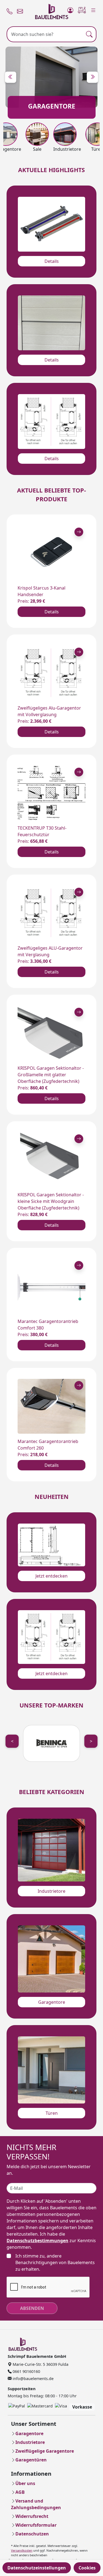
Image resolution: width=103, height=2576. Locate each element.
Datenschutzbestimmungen (37, 2241)
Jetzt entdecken (51, 1576)
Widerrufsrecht (32, 2516)
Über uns (25, 2483)
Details (52, 261)
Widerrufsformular (36, 2525)
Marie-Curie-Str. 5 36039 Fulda (40, 2364)
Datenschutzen (32, 2534)
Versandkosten (22, 2550)
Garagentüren (31, 2460)
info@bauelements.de (33, 2379)
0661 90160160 (26, 2371)
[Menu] (93, 9)
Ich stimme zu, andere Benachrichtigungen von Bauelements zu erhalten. (55, 2262)
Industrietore (51, 1891)
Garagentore (52, 2002)
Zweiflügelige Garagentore (45, 2451)
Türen (52, 2113)
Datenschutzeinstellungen (37, 2568)
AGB (20, 2492)
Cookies (87, 2568)
